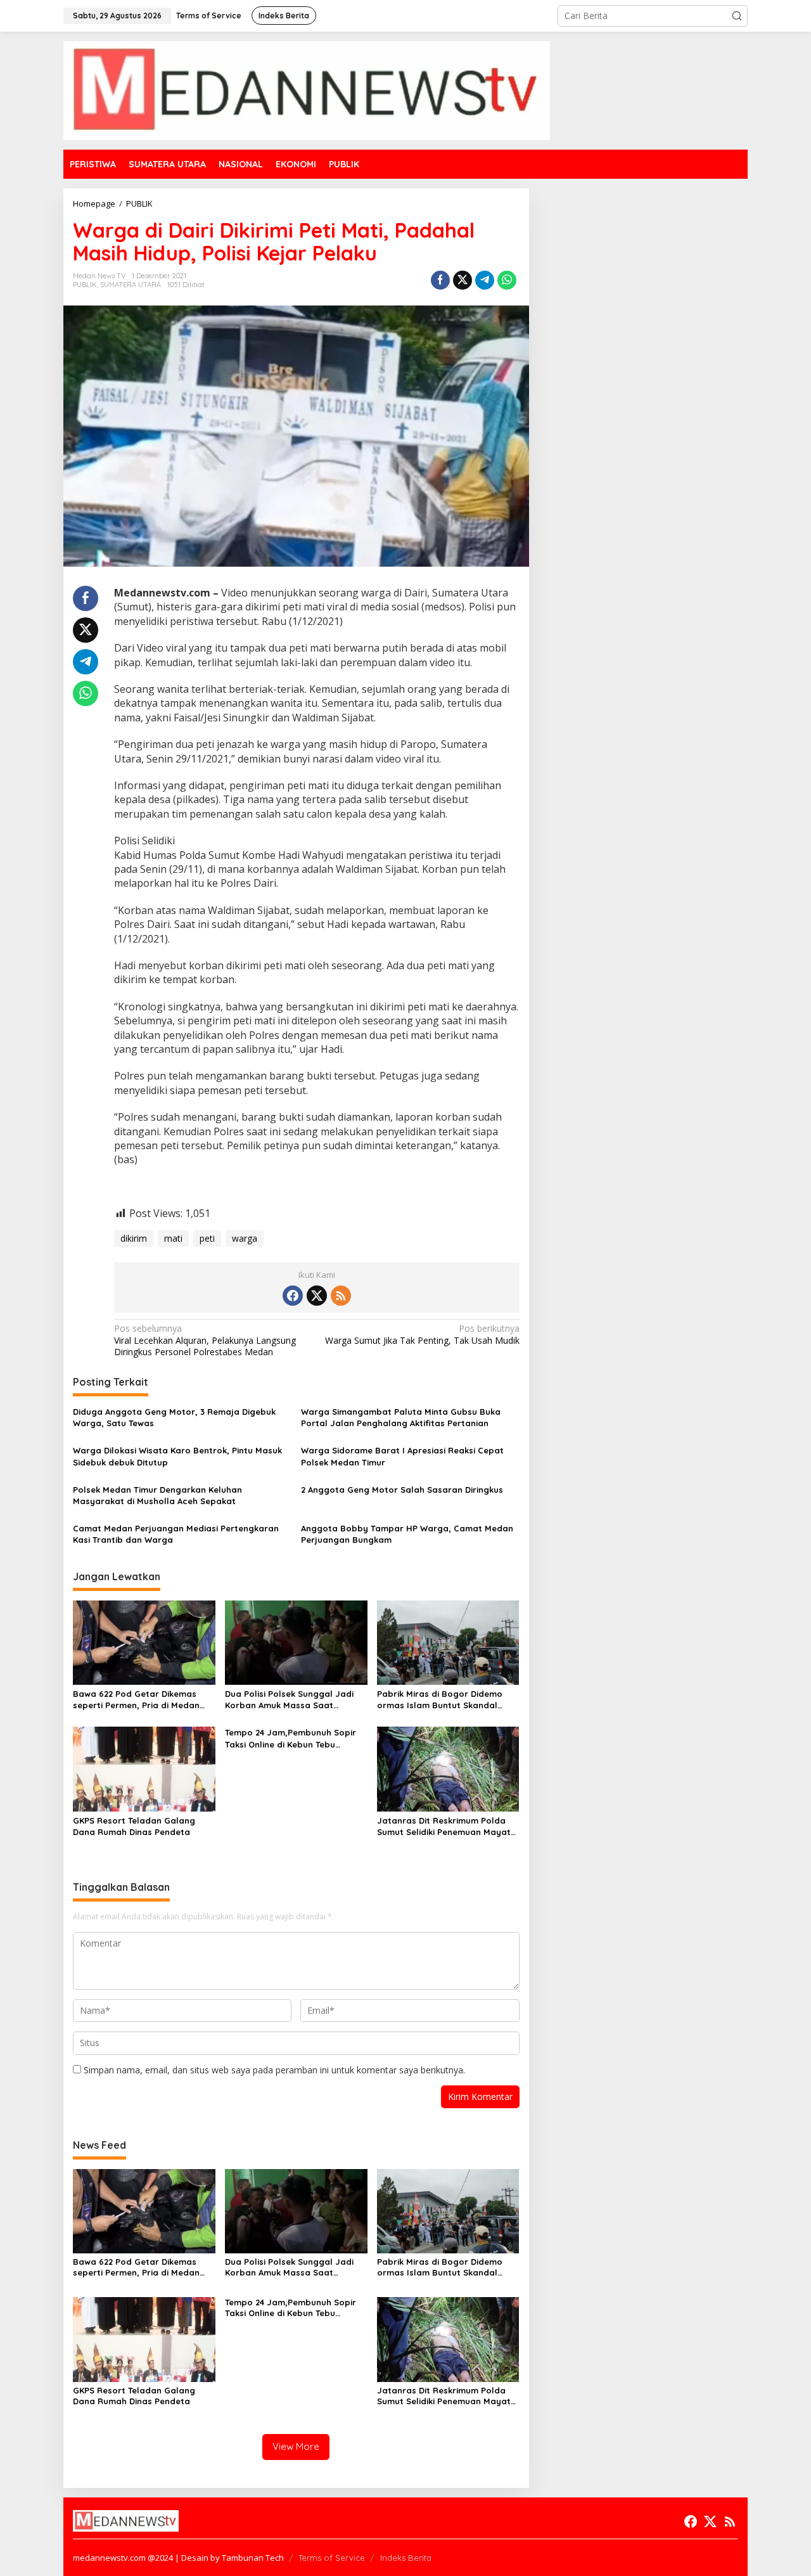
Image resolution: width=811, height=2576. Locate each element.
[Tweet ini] (463, 280)
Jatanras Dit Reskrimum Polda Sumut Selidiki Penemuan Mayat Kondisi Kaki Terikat (444, 1826)
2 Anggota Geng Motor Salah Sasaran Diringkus (402, 1490)
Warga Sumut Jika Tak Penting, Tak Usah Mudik (422, 1334)
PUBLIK (85, 285)
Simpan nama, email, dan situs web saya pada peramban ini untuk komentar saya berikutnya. (274, 2070)
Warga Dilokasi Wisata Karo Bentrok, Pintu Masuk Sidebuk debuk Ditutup (177, 1456)
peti (207, 1238)
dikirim (134, 1238)
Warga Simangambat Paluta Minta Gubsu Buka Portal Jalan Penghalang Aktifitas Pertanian (401, 1417)
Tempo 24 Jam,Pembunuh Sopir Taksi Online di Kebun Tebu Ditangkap (291, 1738)
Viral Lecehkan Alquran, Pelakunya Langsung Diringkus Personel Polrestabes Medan (205, 1340)
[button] (737, 16)
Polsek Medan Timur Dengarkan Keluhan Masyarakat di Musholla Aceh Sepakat (157, 1495)
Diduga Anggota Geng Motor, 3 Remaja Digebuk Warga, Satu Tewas (174, 1417)
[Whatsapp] (507, 280)
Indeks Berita (406, 2558)
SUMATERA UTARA (131, 285)
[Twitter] (317, 1296)
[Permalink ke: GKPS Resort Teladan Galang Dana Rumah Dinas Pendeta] (144, 1768)
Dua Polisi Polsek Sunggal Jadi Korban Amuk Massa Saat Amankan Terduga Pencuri (289, 1700)
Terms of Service (332, 2558)
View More (296, 2446)
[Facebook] (293, 1296)
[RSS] (341, 1296)
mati (173, 1238)
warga (245, 1238)
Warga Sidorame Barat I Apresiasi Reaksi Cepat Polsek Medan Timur (402, 1456)
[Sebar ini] (440, 280)
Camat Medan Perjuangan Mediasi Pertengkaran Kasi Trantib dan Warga (176, 1534)
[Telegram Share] (485, 280)
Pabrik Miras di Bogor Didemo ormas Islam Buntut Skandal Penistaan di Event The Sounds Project (441, 1700)
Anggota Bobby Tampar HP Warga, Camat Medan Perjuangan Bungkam (407, 1534)
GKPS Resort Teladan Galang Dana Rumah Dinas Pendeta (134, 1826)
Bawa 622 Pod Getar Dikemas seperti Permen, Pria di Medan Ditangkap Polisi (136, 1700)
